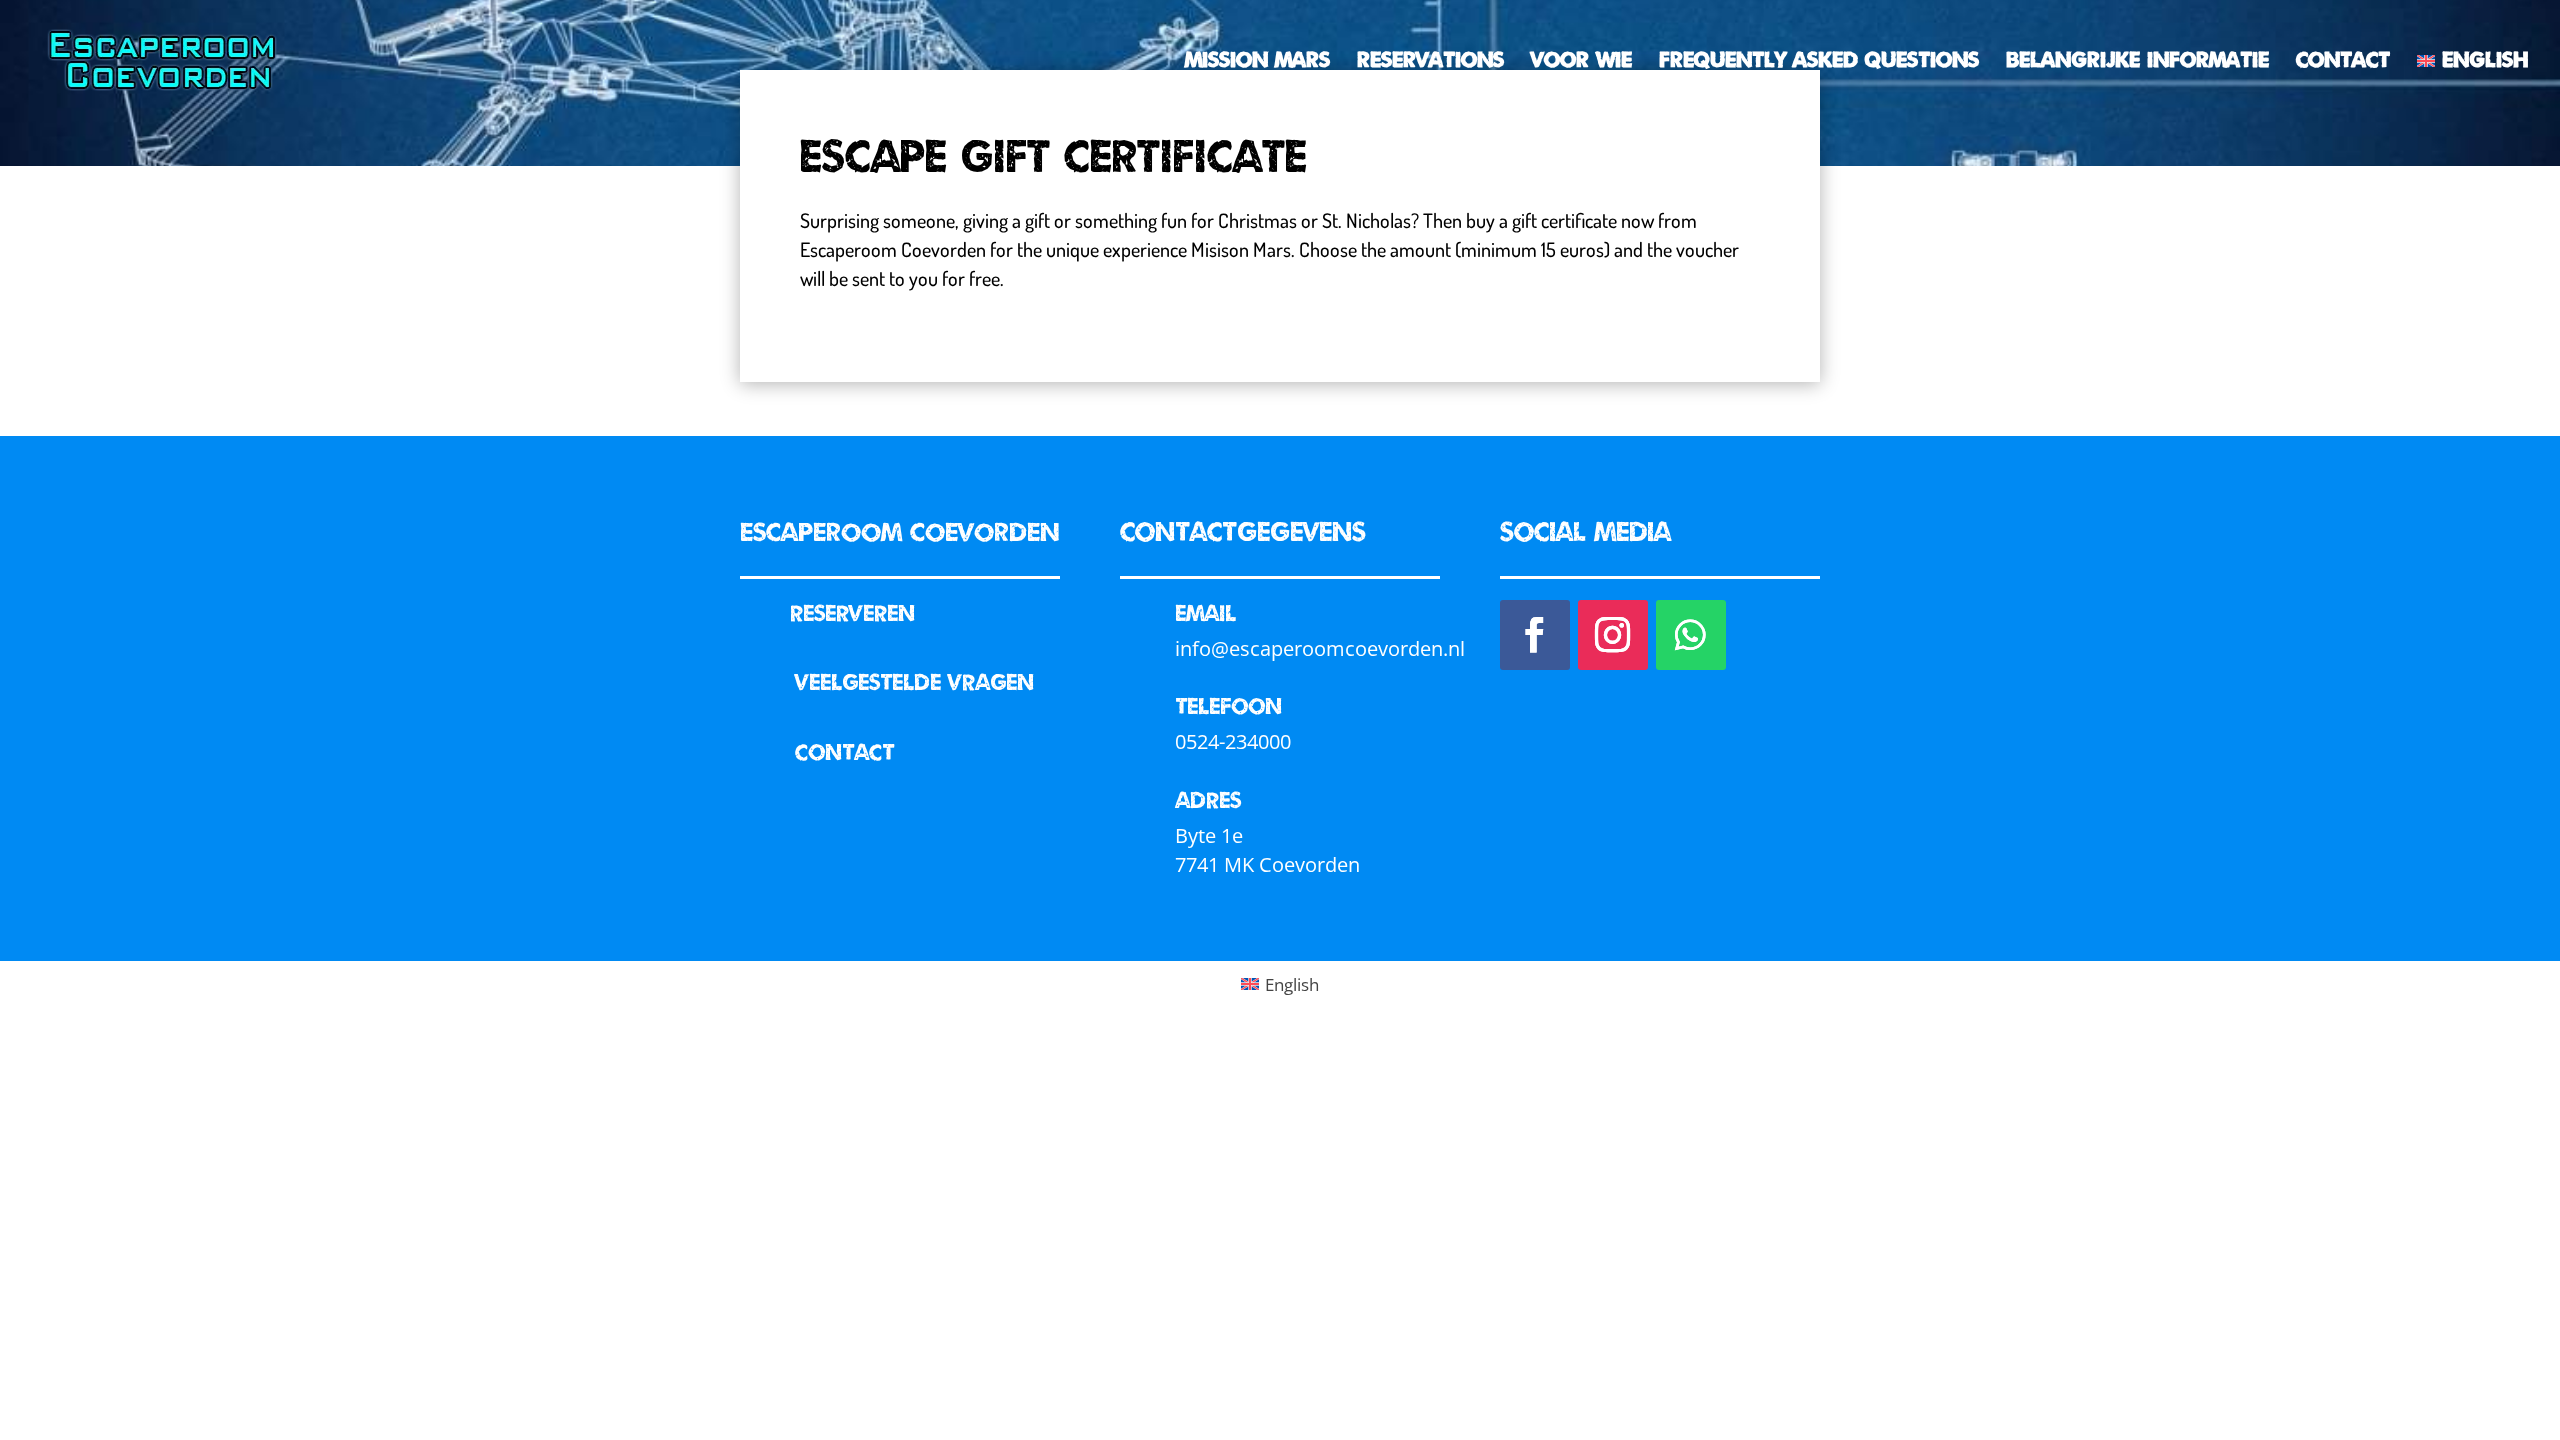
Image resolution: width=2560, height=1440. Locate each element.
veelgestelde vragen (914, 681)
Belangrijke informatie (2137, 62)
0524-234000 (1233, 741)
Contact (2343, 62)
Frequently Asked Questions (1819, 62)
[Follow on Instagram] (1613, 635)
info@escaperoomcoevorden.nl (1320, 648)
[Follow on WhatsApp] (1691, 635)
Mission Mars (1257, 62)
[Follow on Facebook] (1535, 635)
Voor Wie (1581, 62)
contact (844, 751)
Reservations (1430, 62)
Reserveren (852, 612)
